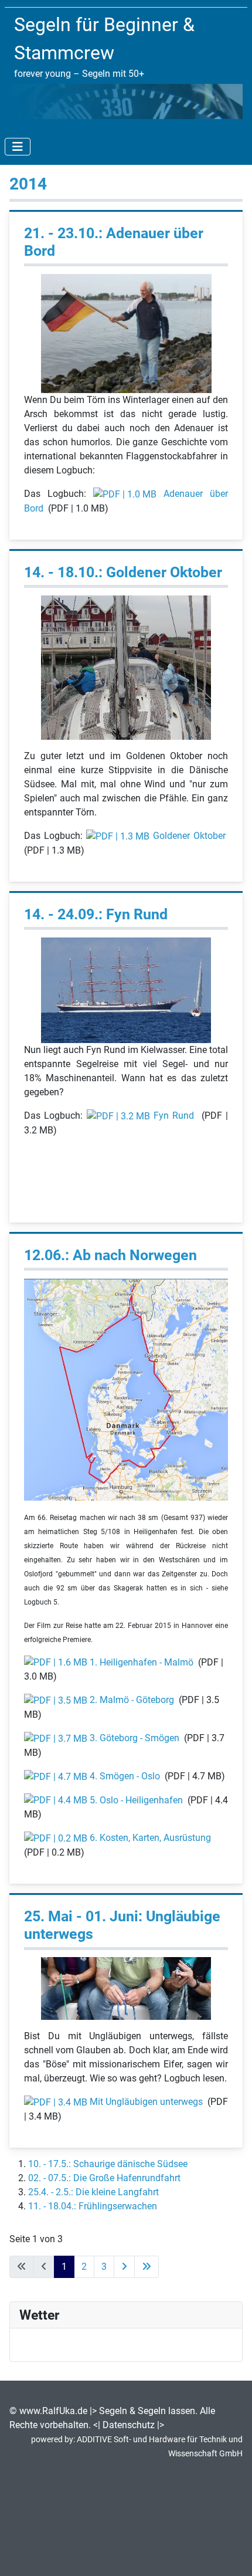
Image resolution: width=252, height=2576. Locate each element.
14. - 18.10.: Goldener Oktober (123, 572)
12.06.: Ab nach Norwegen (110, 1255)
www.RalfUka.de (53, 2411)
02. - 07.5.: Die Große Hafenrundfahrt (104, 2178)
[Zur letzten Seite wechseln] (147, 2267)
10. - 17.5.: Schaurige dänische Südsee (108, 2164)
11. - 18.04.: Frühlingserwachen (93, 2206)
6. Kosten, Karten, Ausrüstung (150, 1838)
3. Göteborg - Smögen (134, 1738)
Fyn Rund (174, 1116)
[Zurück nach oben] (231, 2554)
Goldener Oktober (189, 836)
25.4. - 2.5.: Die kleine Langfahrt (93, 2192)
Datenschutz (129, 2425)
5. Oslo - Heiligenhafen (136, 1800)
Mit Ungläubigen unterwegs (146, 2102)
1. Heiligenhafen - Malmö (142, 1662)
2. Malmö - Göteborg (132, 1700)
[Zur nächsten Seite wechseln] (124, 2267)
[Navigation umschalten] (18, 147)
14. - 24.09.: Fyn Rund (96, 914)
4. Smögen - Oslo (125, 1776)
